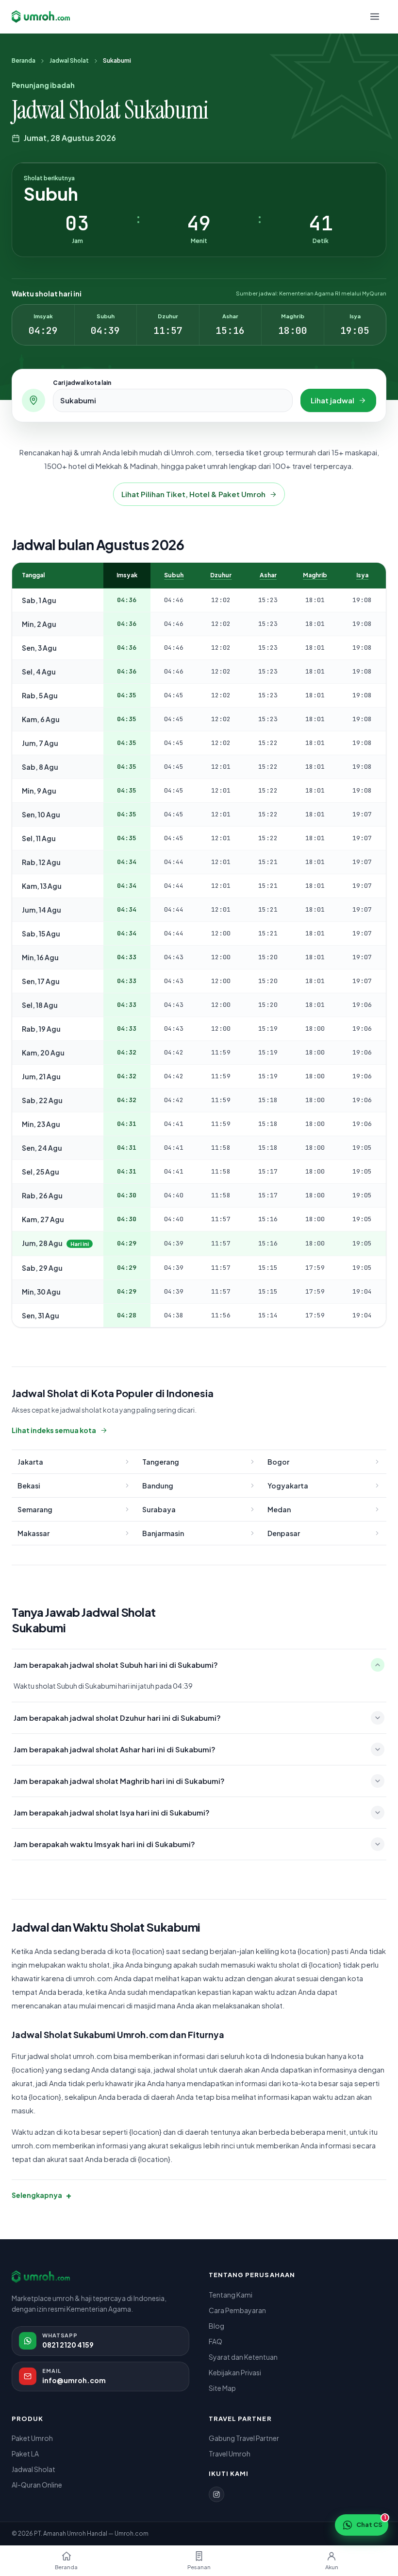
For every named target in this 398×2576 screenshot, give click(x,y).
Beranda (24, 61)
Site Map (222, 2388)
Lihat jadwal (332, 400)
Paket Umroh (32, 2438)
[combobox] (173, 400)
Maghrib (315, 575)
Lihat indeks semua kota (54, 1430)
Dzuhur (221, 575)
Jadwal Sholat (69, 61)
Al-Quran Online (37, 2485)
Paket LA (25, 2454)
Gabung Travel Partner (244, 2438)
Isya (362, 575)
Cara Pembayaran (237, 2310)
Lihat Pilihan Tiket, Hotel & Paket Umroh (193, 494)
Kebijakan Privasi (235, 2372)
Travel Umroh (230, 2454)
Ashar (268, 575)
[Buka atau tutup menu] (375, 17)
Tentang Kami (231, 2295)
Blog (216, 2326)
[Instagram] (216, 2494)
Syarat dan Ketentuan (243, 2357)
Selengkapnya (41, 2195)
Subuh (174, 575)
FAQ (216, 2341)
